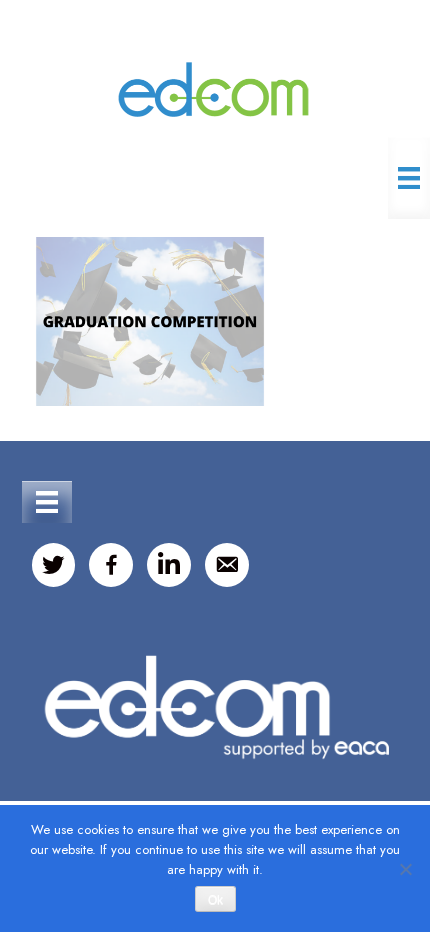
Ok (215, 900)
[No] (405, 869)
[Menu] (409, 178)
